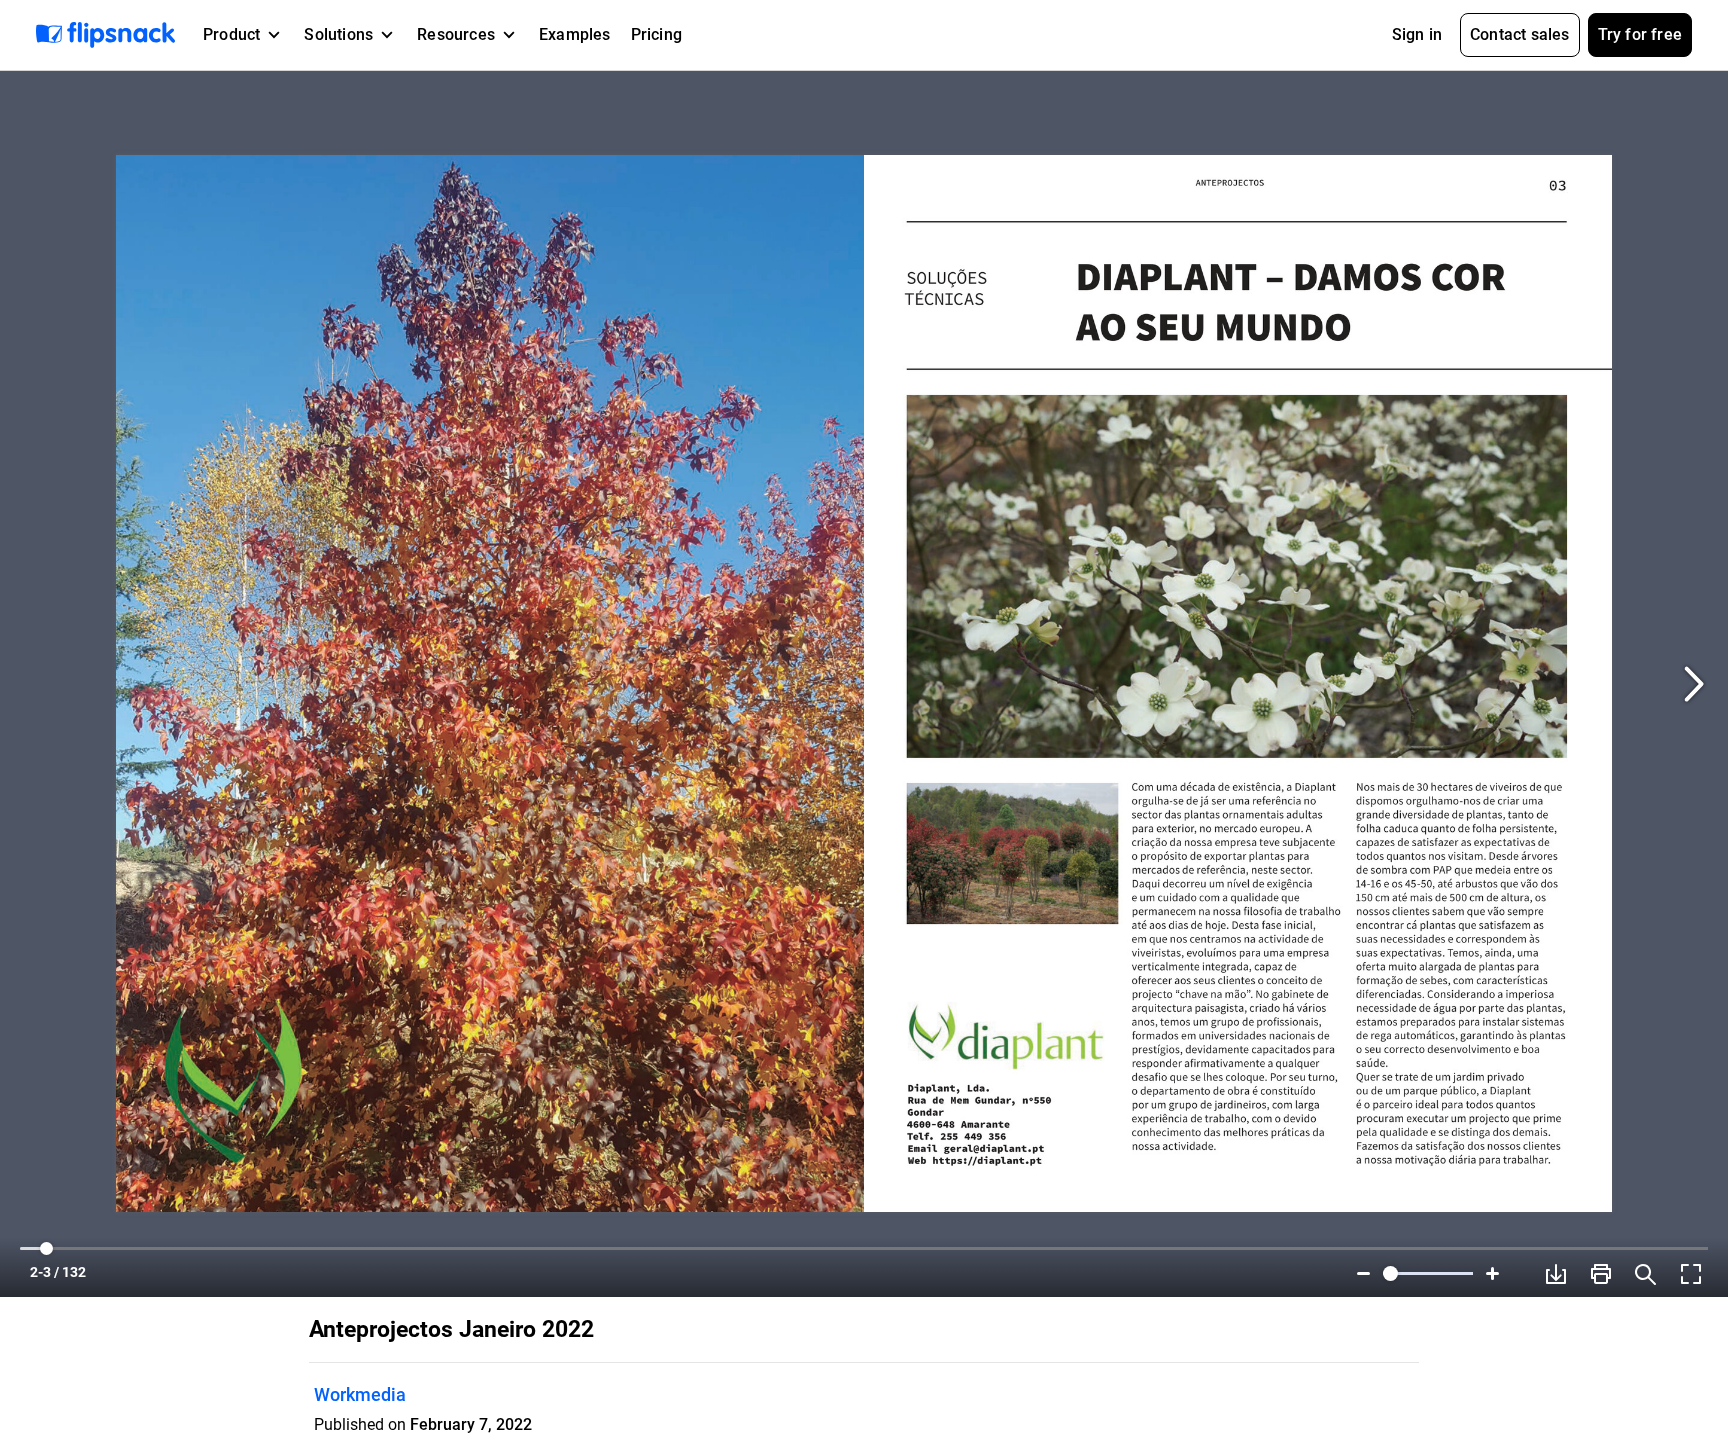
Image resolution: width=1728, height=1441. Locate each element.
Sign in (1417, 34)
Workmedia (360, 1394)
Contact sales (1520, 34)
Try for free (1640, 34)
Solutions (338, 34)
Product (231, 34)
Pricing (656, 34)
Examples (575, 34)
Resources (456, 34)
